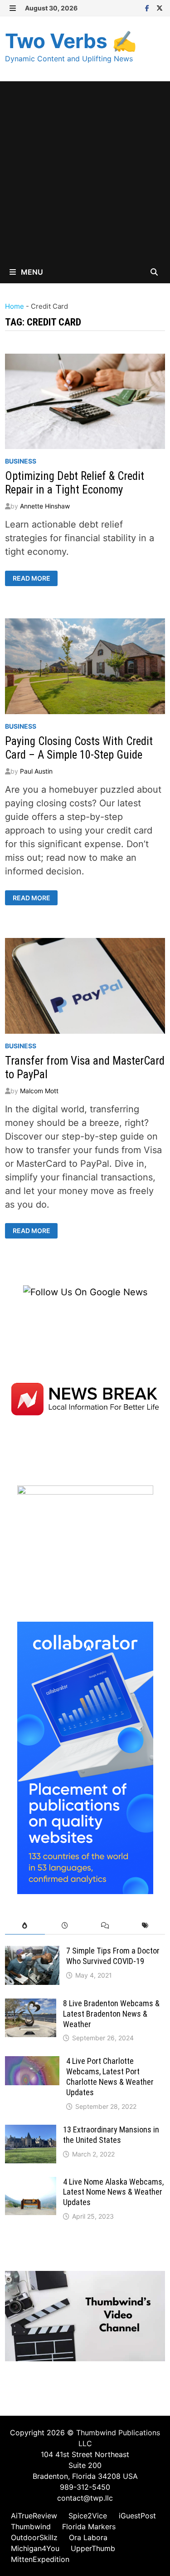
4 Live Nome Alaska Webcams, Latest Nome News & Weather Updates (113, 2192)
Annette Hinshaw (45, 506)
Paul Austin (36, 771)
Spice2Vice (88, 2516)
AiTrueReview (34, 2516)
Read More (31, 578)
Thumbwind (31, 2527)
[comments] (105, 1926)
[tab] (25, 1926)
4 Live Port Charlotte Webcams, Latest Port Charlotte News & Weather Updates (110, 2077)
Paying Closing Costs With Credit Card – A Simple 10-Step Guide (79, 748)
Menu (31, 272)
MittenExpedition (40, 2559)
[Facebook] (148, 7)
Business (21, 461)
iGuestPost (137, 2516)
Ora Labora (88, 2537)
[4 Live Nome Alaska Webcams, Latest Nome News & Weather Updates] (31, 2184)
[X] (160, 7)
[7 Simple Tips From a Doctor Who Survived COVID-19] (32, 1953)
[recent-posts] (65, 1926)
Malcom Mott (39, 1091)
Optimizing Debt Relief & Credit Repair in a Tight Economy (75, 483)
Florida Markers (89, 2527)
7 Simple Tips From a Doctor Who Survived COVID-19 (113, 1956)
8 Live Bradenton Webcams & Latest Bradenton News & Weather (111, 2014)
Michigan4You (35, 2548)
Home (15, 306)
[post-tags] (145, 1926)
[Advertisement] (85, 171)
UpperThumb (93, 2548)
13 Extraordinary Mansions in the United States (111, 2135)
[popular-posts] (25, 1926)
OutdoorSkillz (34, 2537)
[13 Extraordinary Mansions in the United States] (31, 2132)
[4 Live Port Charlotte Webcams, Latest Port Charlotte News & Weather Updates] (32, 2063)
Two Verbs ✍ (71, 41)
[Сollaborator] (85, 1757)
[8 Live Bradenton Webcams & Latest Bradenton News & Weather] (31, 2005)
